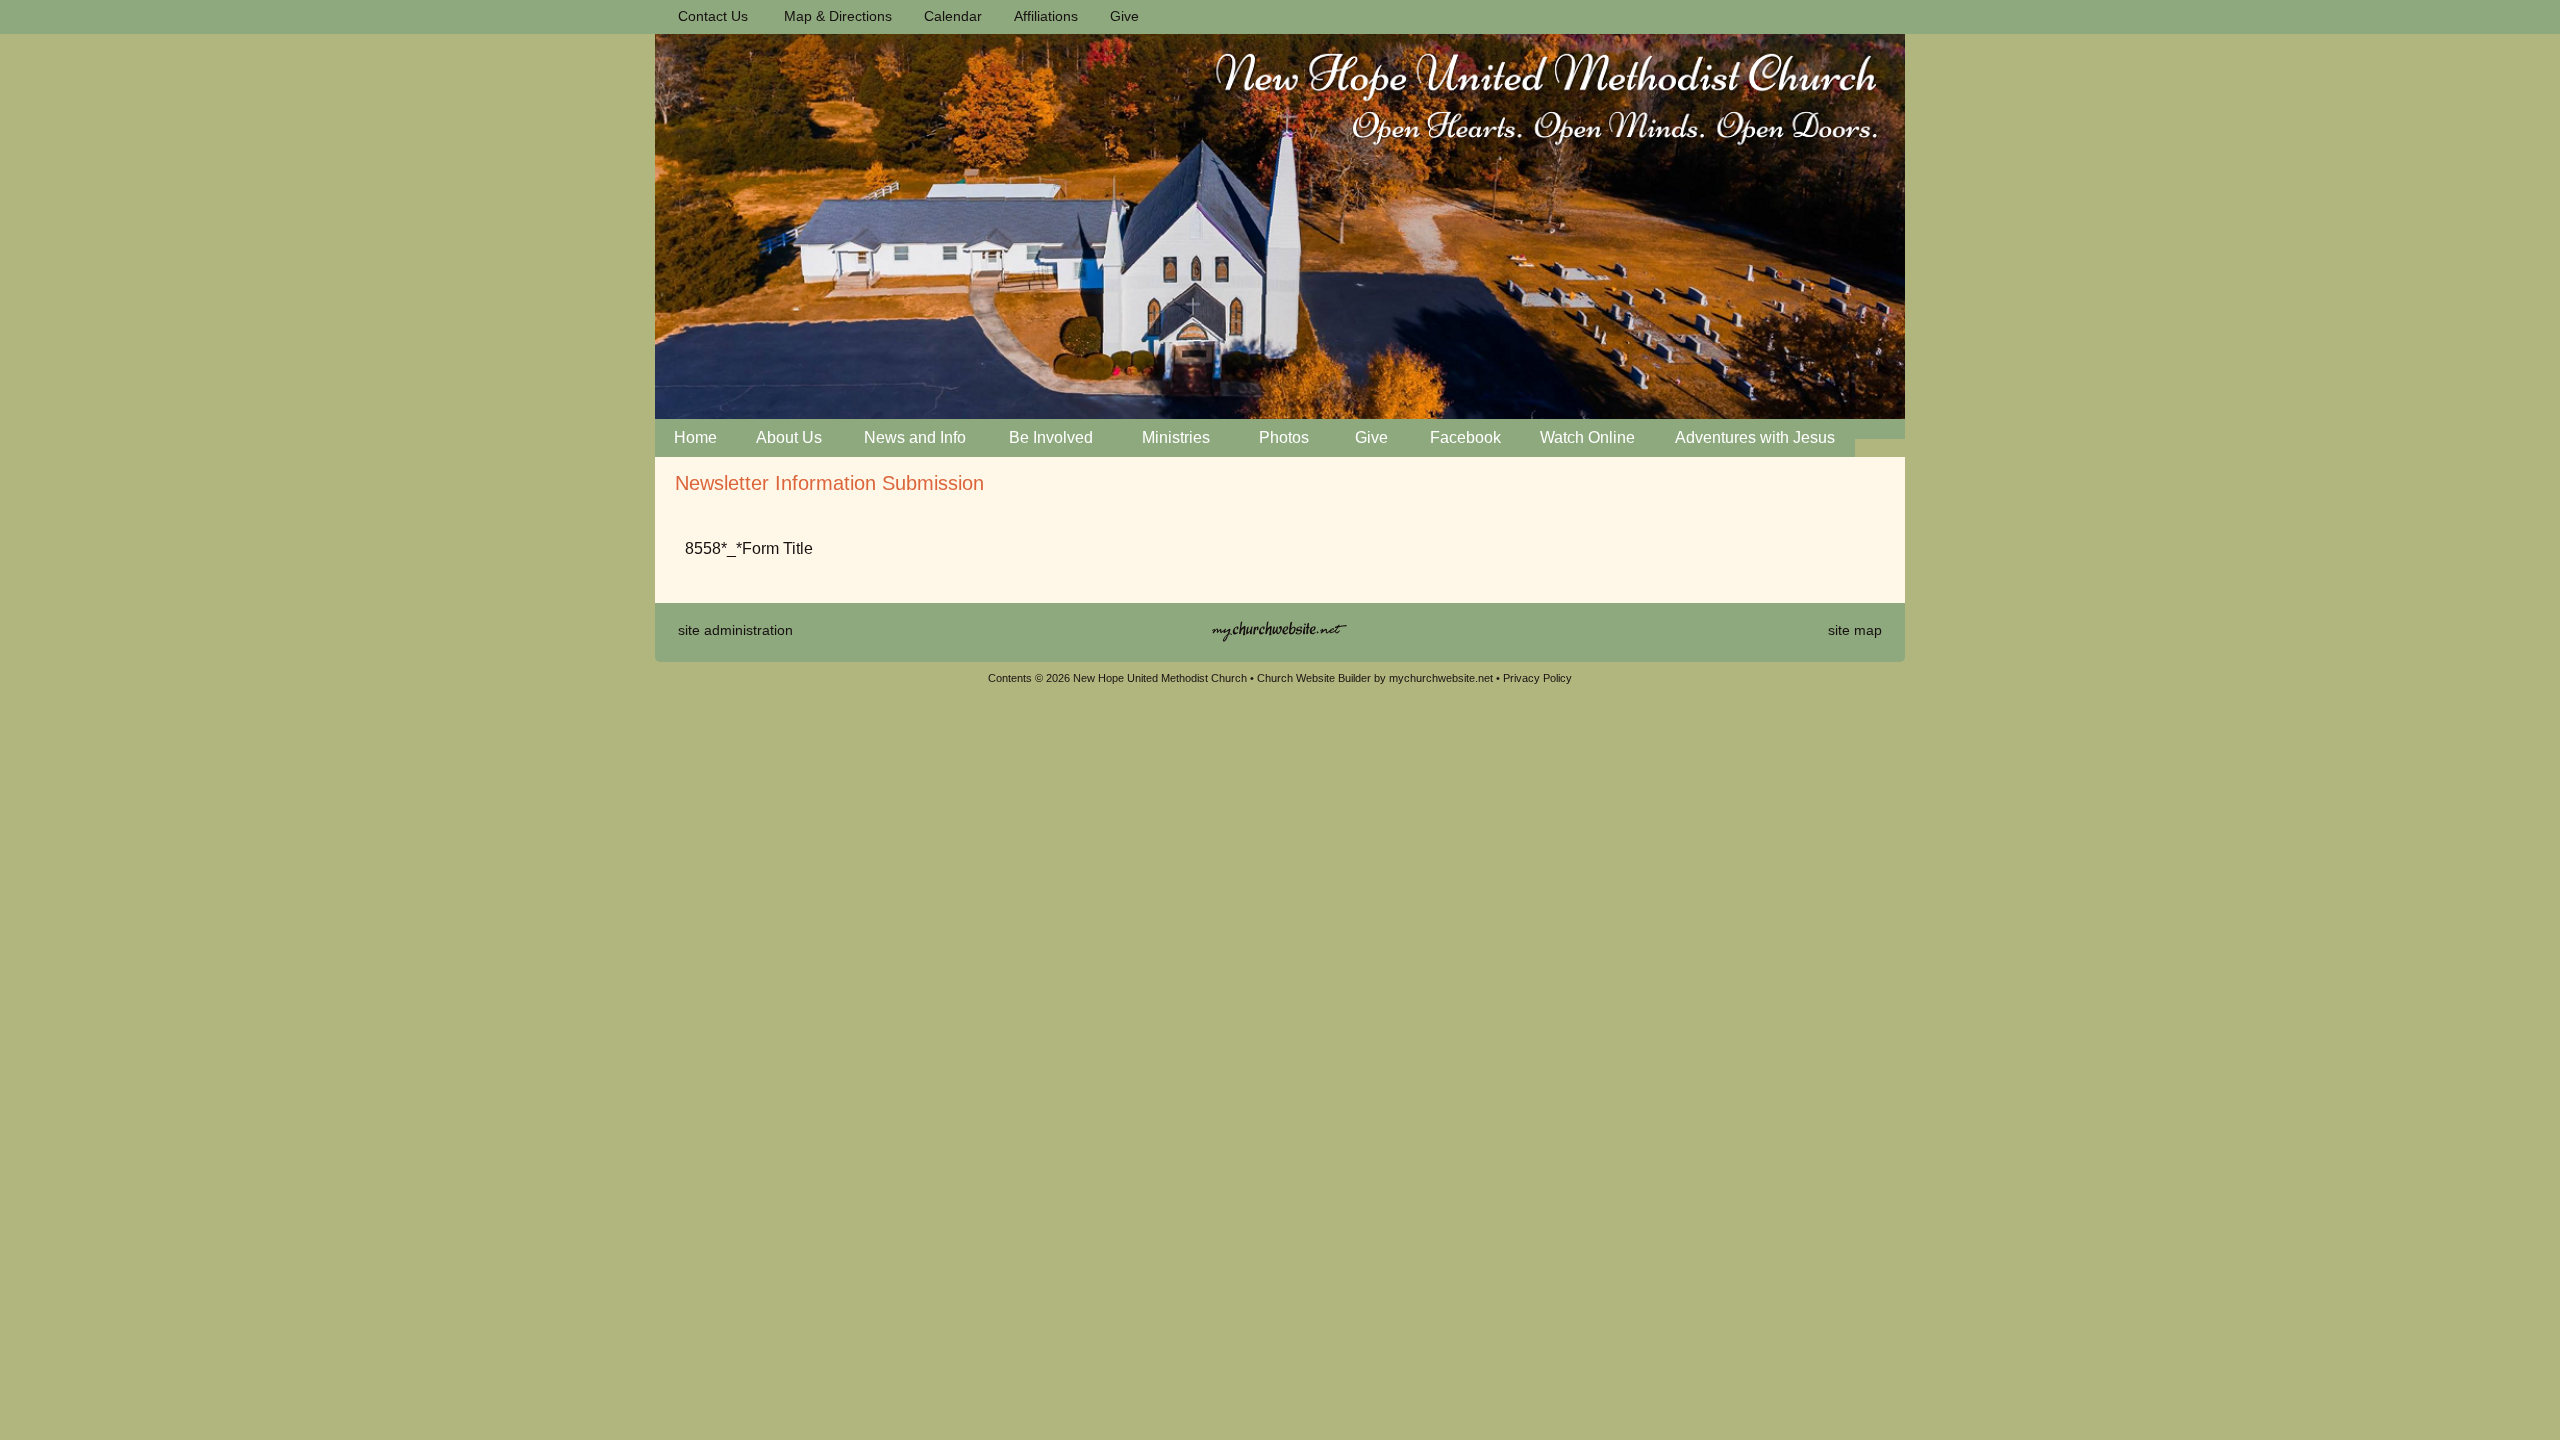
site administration (735, 630)
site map (1855, 630)
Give (1120, 16)
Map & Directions (834, 16)
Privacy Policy (1537, 678)
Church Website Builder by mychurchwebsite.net (1375, 678)
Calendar (949, 16)
